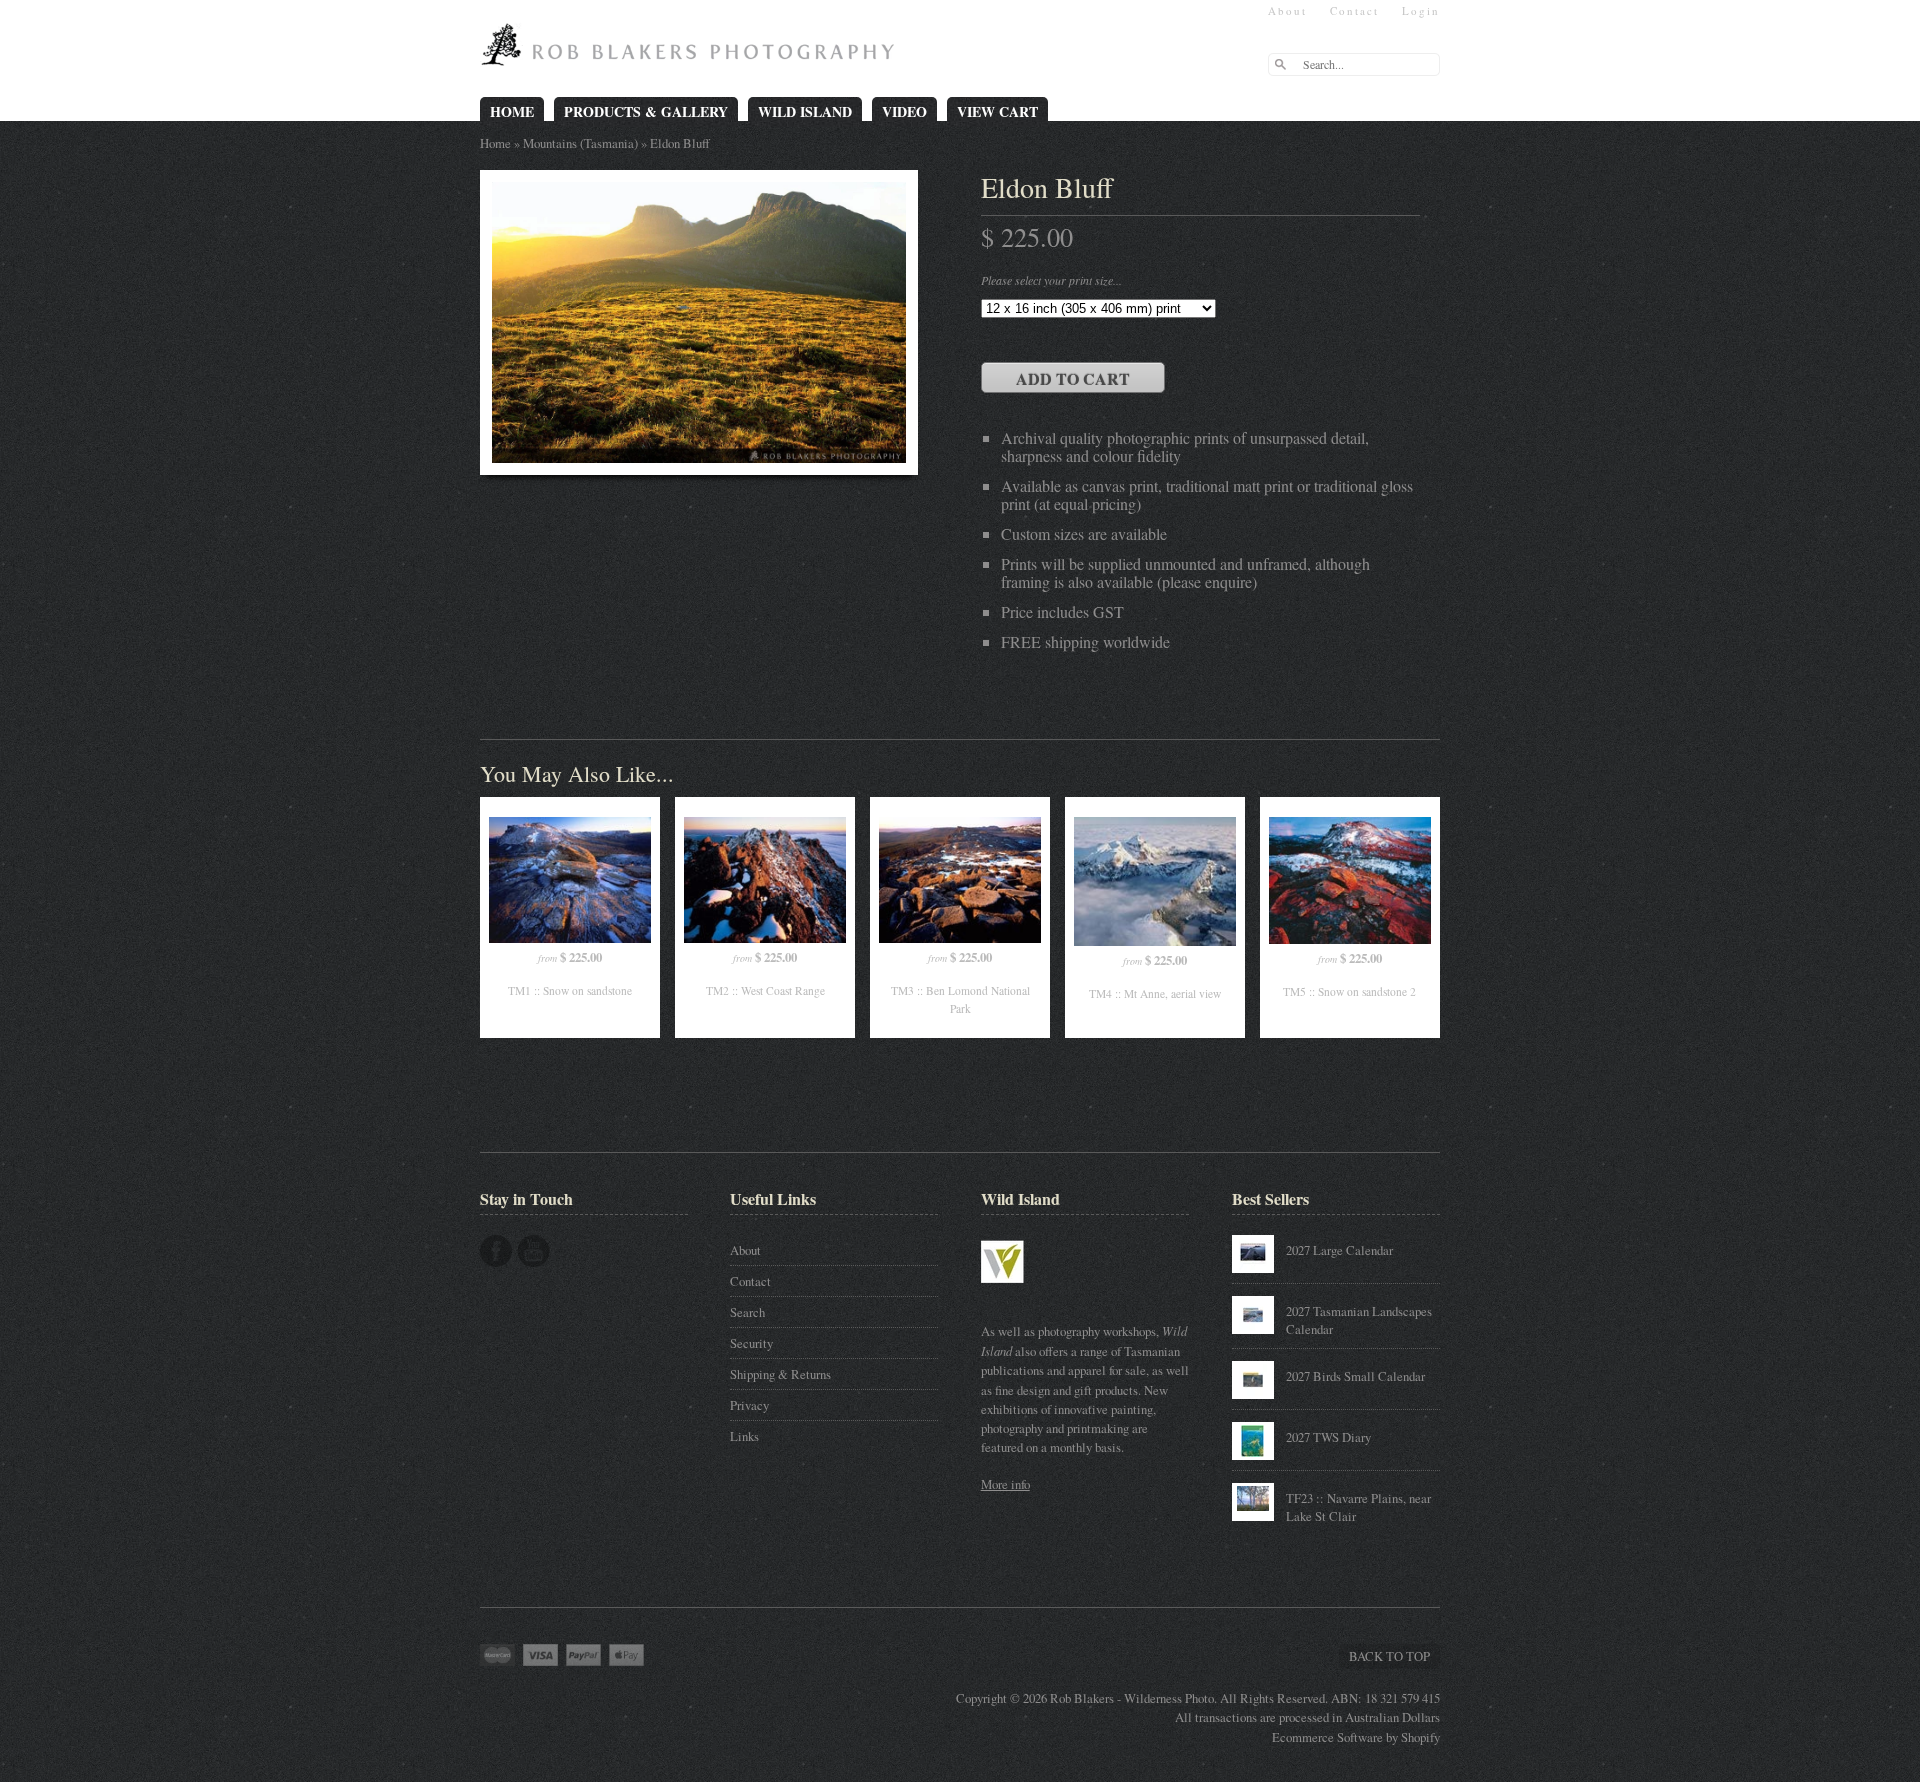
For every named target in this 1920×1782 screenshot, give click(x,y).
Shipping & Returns (780, 1374)
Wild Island (805, 111)
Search (747, 1312)
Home (512, 111)
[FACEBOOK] (496, 1251)
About (1287, 10)
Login (1421, 10)
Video (904, 111)
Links (744, 1436)
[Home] (692, 52)
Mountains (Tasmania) (580, 143)
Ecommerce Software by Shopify (1356, 1737)
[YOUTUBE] (533, 1251)
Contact (1354, 10)
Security (751, 1343)
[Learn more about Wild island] (1031, 1293)
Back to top (1389, 1656)
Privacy (749, 1405)
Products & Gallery (646, 111)
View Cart (997, 111)
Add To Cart (1073, 378)
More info (1005, 1484)
